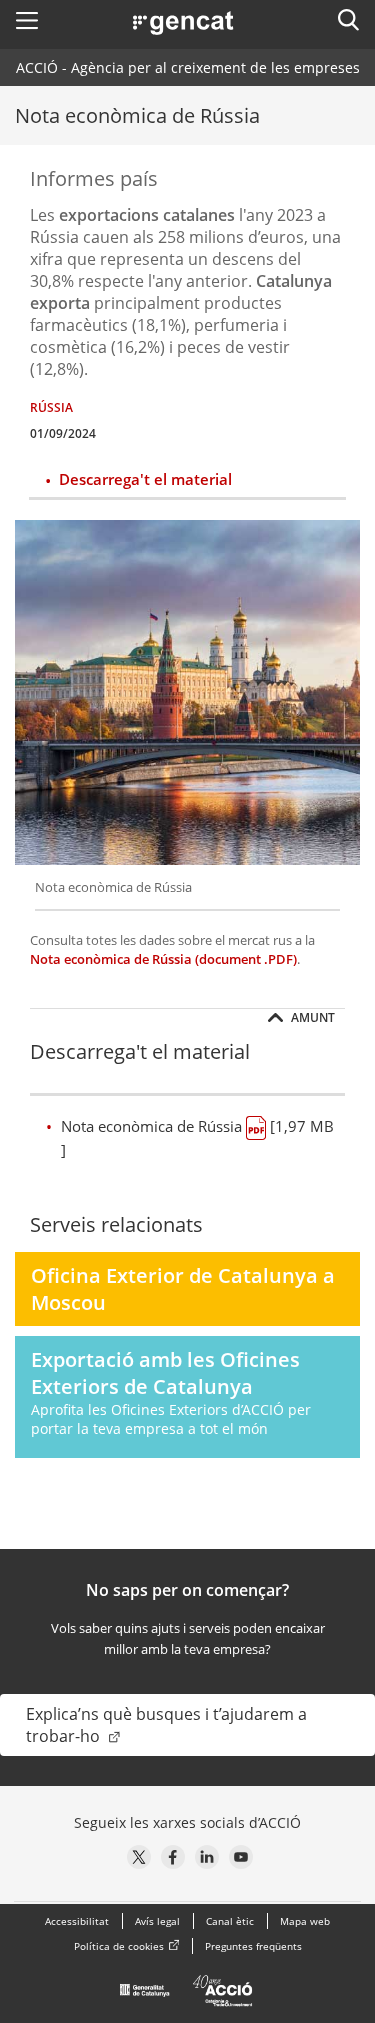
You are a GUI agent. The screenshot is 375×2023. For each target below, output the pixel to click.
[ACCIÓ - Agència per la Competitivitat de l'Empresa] (188, 1996)
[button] (27, 20)
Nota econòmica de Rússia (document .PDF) (163, 959)
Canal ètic (230, 1921)
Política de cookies (119, 1946)
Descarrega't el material (145, 479)
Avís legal (157, 1921)
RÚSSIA (51, 407)
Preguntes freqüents (253, 1946)
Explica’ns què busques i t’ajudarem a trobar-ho (166, 1725)
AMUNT (311, 1017)
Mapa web (305, 1921)
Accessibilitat (77, 1921)
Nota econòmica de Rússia (197, 1138)
